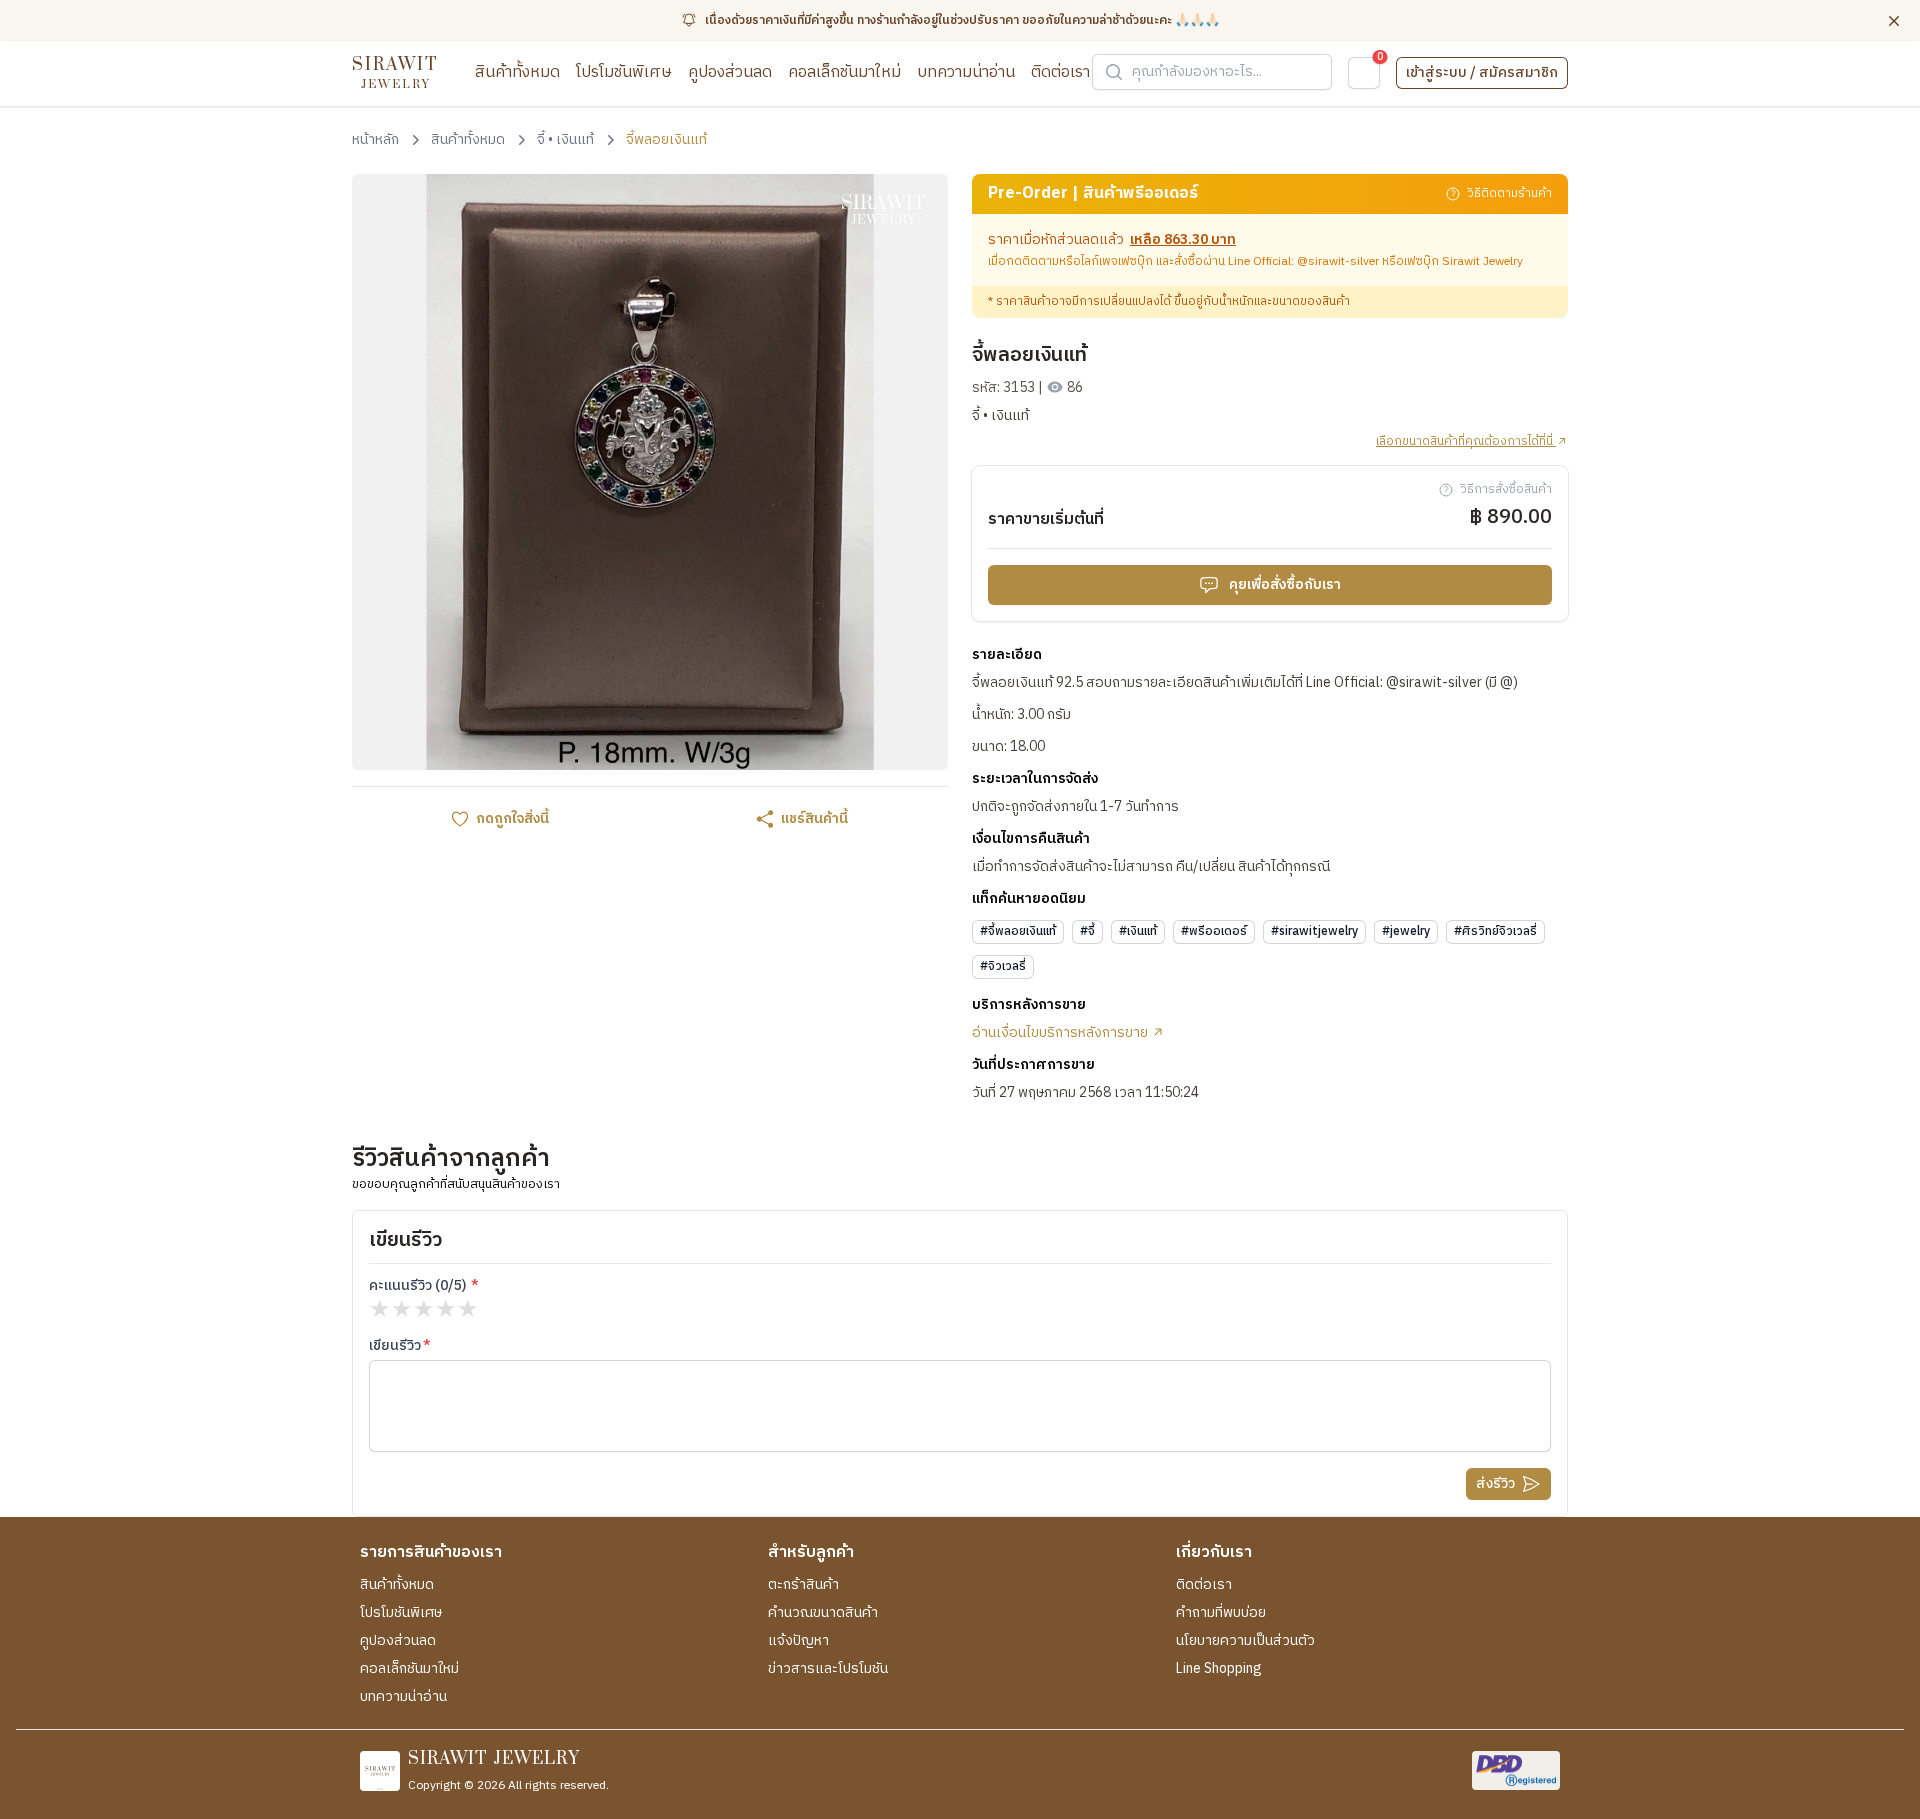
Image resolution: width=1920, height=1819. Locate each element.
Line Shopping (1219, 1669)
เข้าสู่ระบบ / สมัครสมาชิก (1482, 72)
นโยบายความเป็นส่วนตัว (1245, 1641)
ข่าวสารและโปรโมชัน (828, 1669)
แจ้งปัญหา (798, 1641)
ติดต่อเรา (1060, 72)
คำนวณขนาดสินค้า (823, 1613)
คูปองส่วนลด (730, 72)
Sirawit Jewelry (1482, 261)
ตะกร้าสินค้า (803, 1585)
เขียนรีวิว (395, 1346)
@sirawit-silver (1338, 261)
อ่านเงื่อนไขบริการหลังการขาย (1061, 1033)
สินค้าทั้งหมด (517, 72)
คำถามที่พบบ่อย (1221, 1613)
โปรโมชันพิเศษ (624, 72)
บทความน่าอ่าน (966, 72)
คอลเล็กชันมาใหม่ (844, 72)
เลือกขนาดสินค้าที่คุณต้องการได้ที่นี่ (1466, 442)
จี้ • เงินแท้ (1000, 416)
